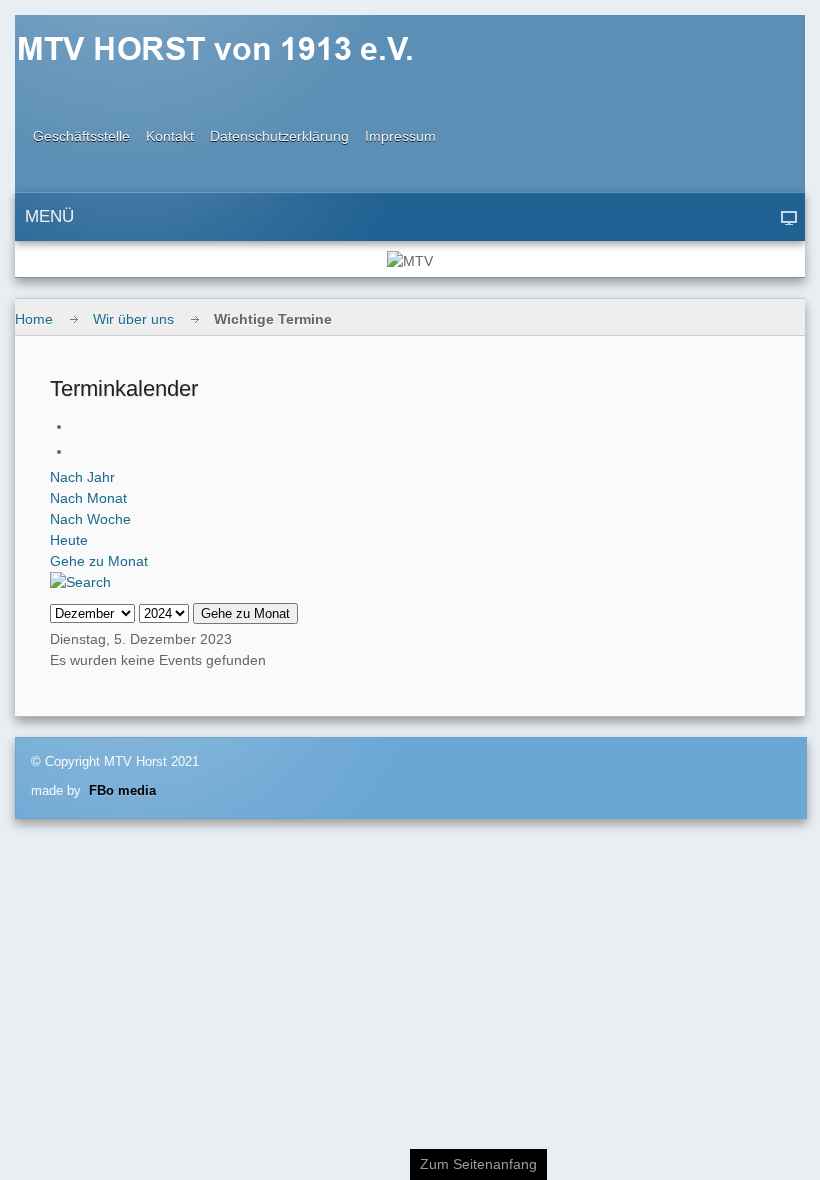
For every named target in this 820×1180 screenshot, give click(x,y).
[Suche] (80, 582)
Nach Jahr (82, 477)
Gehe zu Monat (99, 561)
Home (34, 319)
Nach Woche (90, 519)
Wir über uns (133, 319)
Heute (69, 540)
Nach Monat (88, 498)
